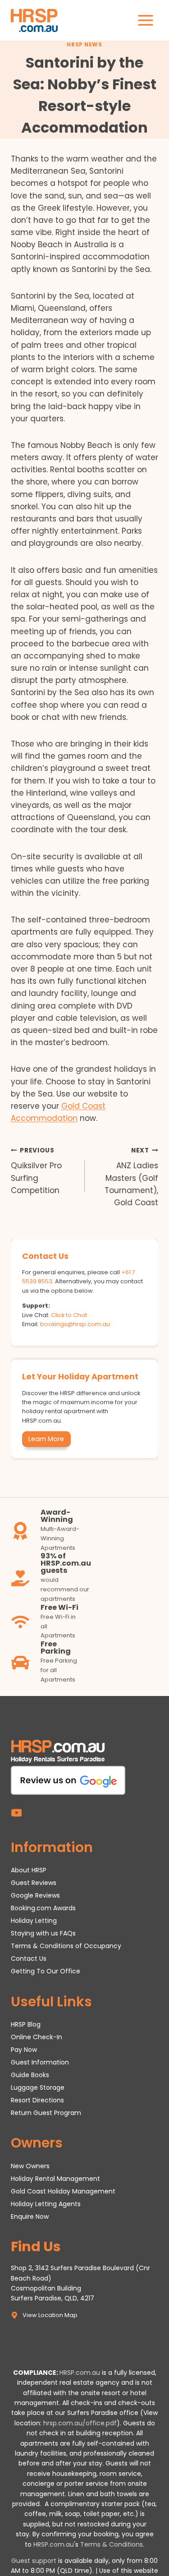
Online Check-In (37, 2037)
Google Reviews (35, 1896)
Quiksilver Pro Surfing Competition (36, 1171)
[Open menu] (145, 20)
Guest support (34, 2561)
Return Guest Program (46, 2113)
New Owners (30, 2166)
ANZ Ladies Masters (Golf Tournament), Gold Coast (131, 1177)
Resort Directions (37, 2100)
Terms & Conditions (112, 2544)
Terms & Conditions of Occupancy (66, 1946)
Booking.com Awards (43, 1908)
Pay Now (24, 2050)
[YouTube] (16, 1813)
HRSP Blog (26, 2024)
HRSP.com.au (80, 2373)
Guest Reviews (34, 1883)
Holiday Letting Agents (46, 2204)
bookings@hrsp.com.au (75, 1324)
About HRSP (29, 1871)
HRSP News (84, 45)
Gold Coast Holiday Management (63, 2191)
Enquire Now (30, 2217)
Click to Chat (69, 1315)
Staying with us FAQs (43, 1934)
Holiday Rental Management (55, 2179)
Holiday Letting (34, 1921)
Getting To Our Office (46, 1971)
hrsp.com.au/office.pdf (80, 2423)
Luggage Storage (38, 2088)
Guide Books (30, 2075)
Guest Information (40, 2062)
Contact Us (29, 1958)
